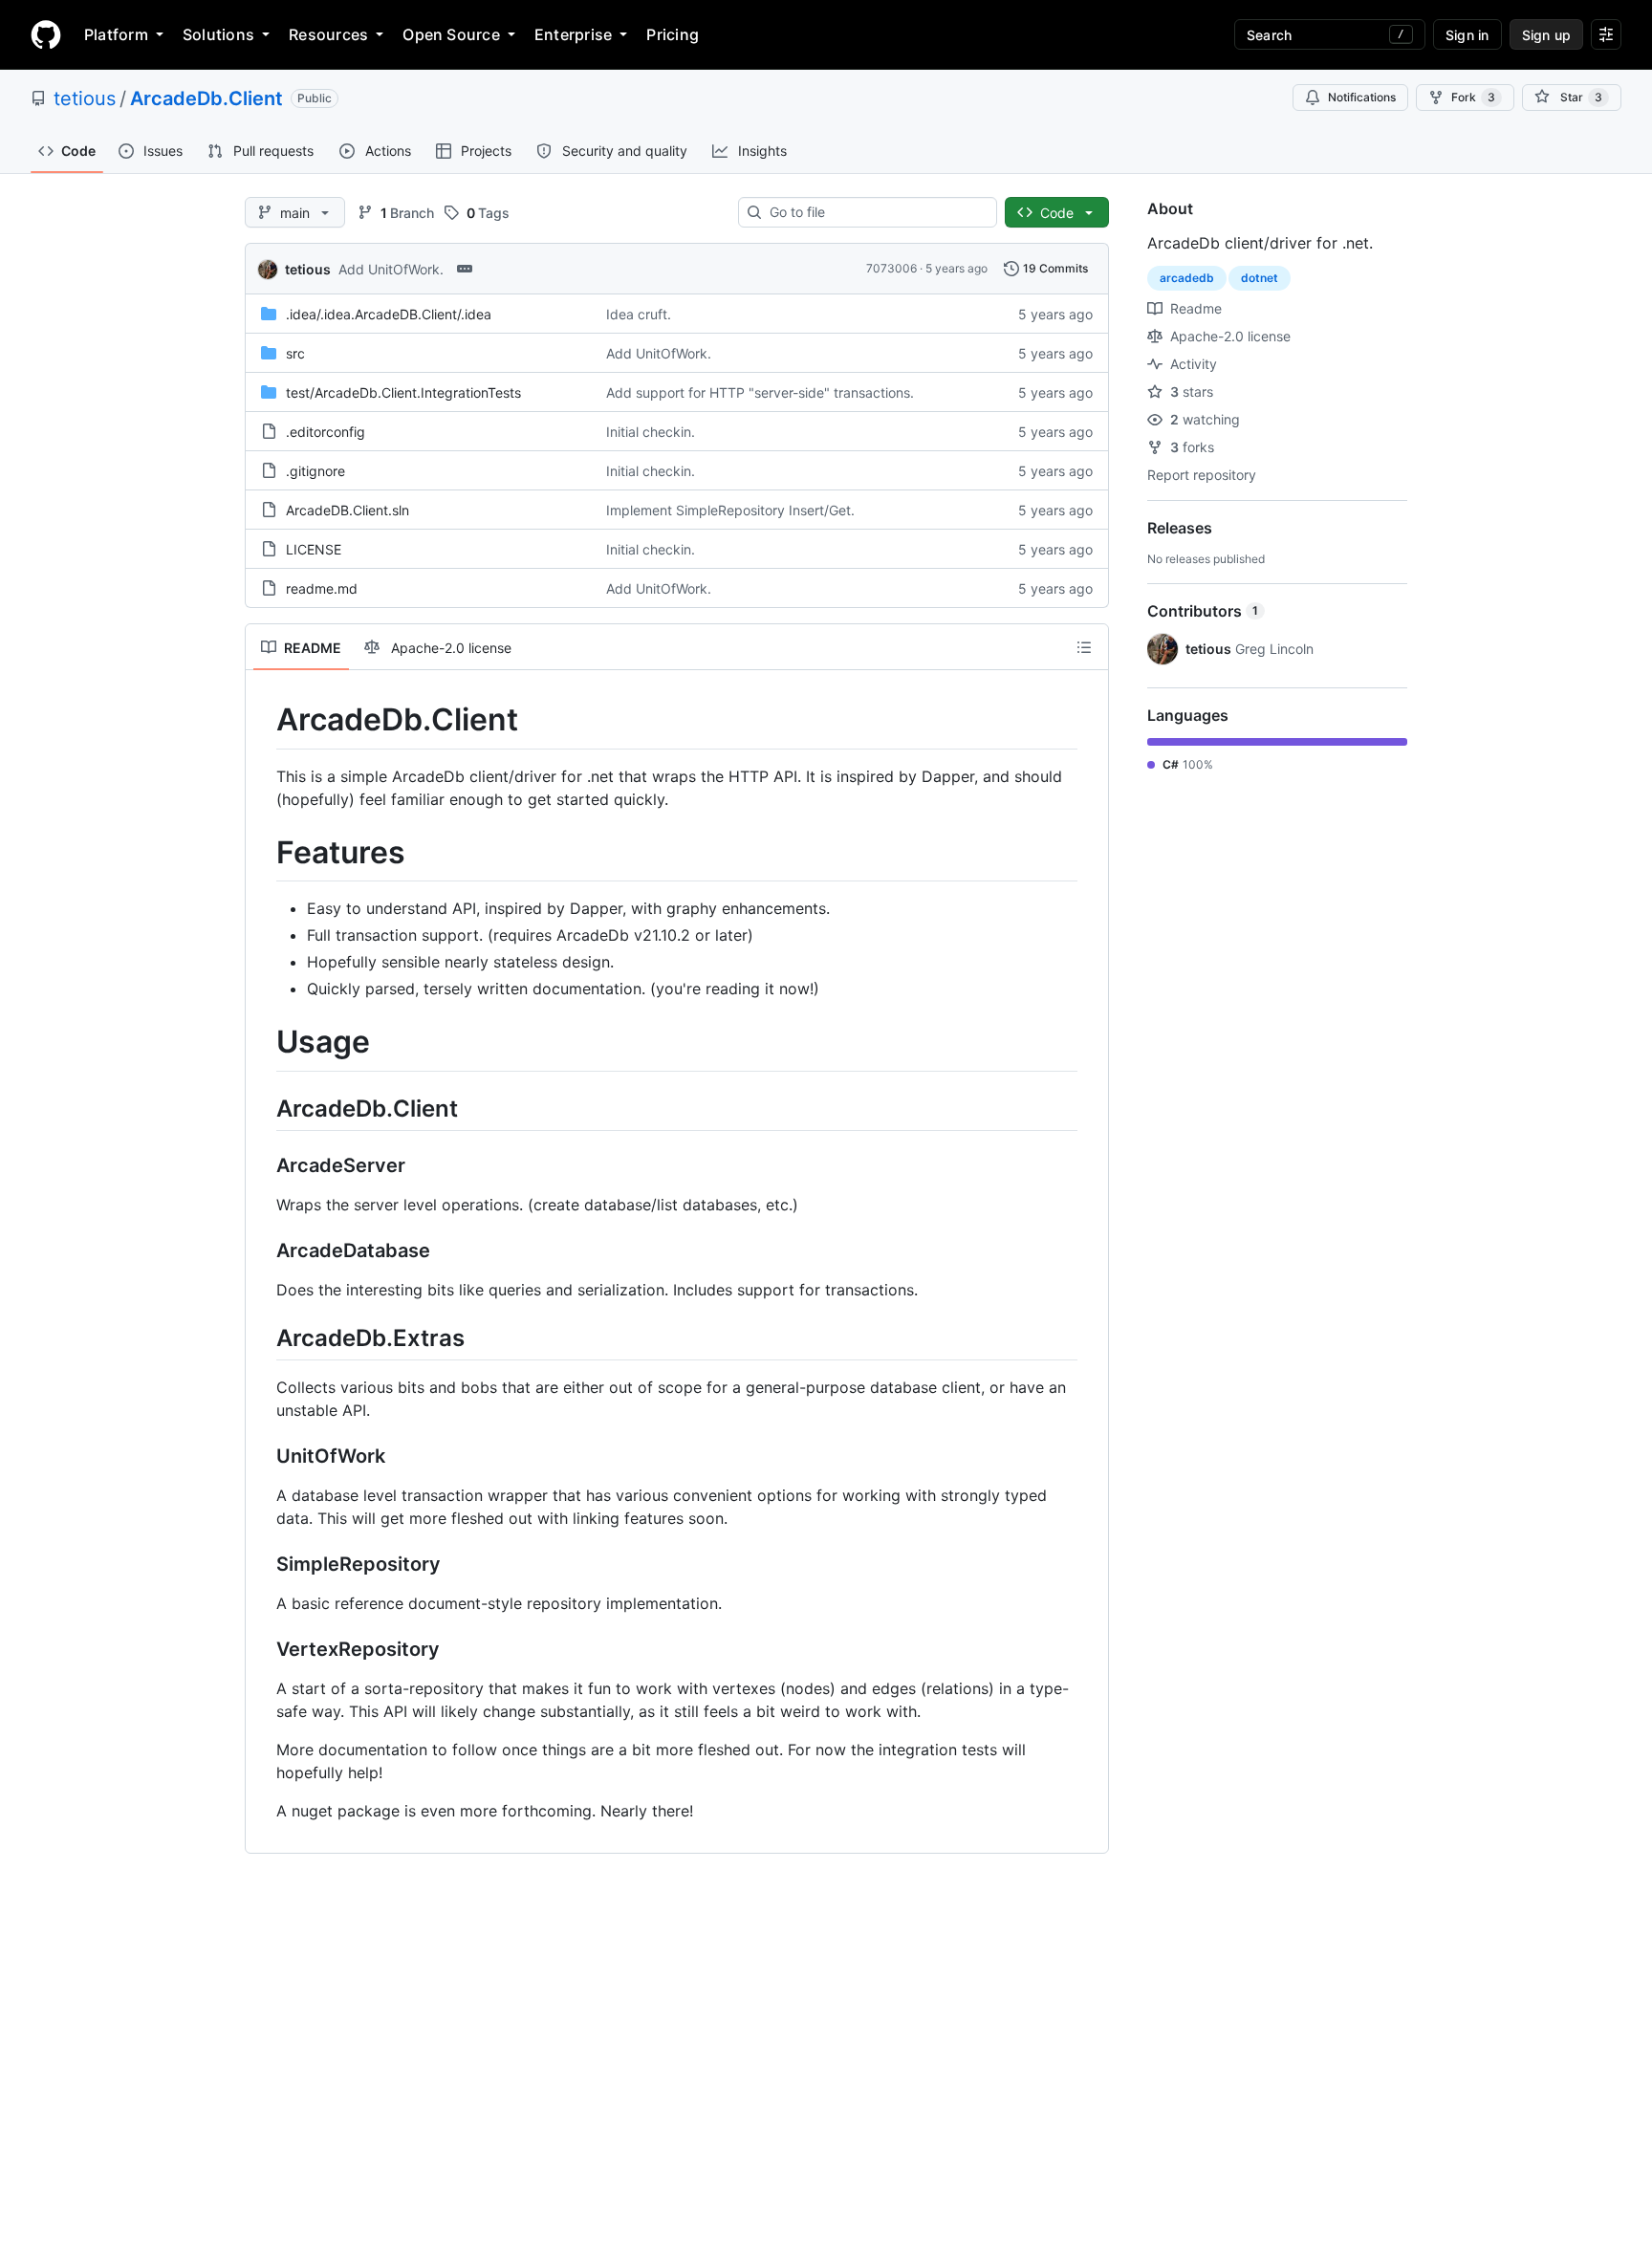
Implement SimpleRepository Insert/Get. (730, 510)
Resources (328, 34)
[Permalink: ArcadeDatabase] (263, 1250)
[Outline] (1084, 647)
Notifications (1362, 97)
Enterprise (573, 34)
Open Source (451, 34)
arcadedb (1187, 278)
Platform (116, 34)
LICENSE (314, 549)
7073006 (891, 268)
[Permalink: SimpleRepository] (263, 1565)
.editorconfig (326, 432)
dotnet (1260, 278)
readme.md (322, 588)
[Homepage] (46, 34)
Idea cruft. (639, 314)
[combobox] (875, 212)
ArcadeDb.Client (206, 98)
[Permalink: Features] (263, 853)
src (295, 353)
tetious (85, 98)
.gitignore (315, 471)
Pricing (673, 34)
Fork (1473, 97)
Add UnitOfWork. (391, 269)
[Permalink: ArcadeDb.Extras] (263, 1337)
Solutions (218, 34)
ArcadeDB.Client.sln (348, 510)
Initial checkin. (651, 432)
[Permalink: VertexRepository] (263, 1650)
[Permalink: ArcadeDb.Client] (263, 720)
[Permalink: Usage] (263, 1043)
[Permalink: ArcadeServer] (263, 1165)
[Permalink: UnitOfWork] (263, 1457)
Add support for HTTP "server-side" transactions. (760, 392)
